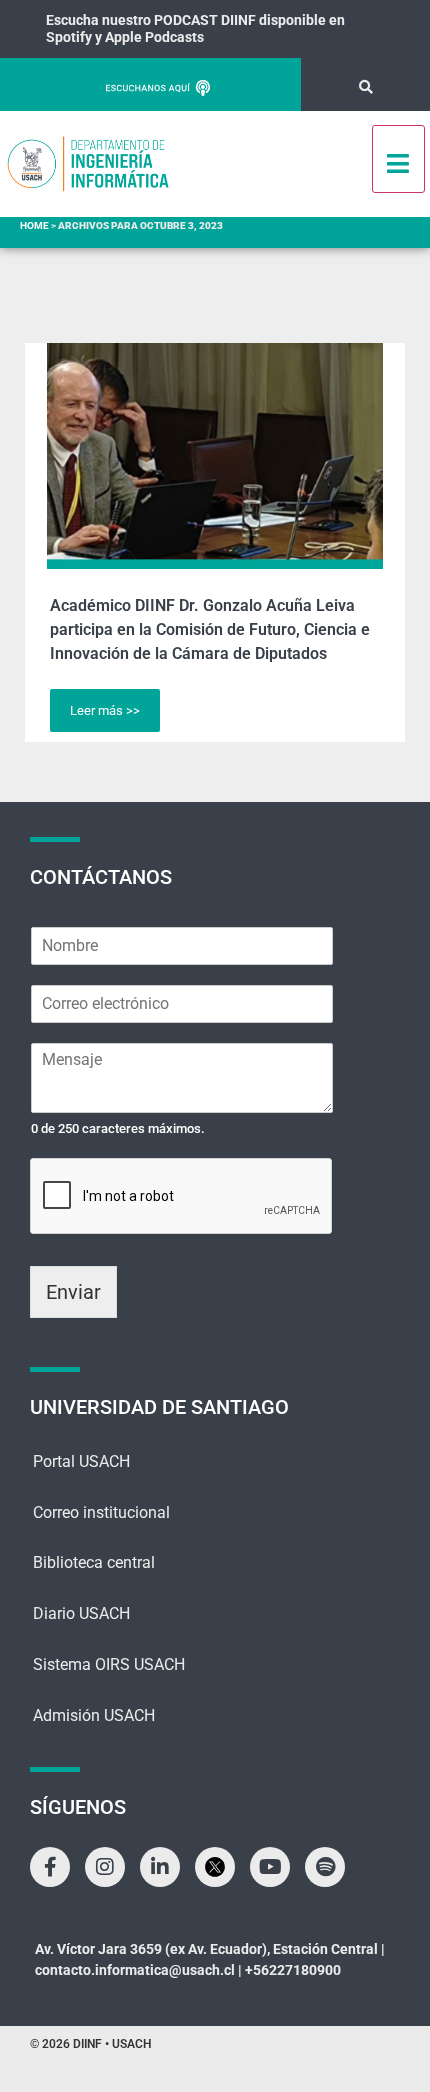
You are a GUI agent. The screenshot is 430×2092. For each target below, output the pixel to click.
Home (34, 225)
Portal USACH (81, 1461)
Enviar (73, 1292)
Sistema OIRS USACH (109, 1664)
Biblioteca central (94, 1562)
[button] (365, 87)
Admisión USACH (94, 1715)
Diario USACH (81, 1613)
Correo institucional (101, 1512)
